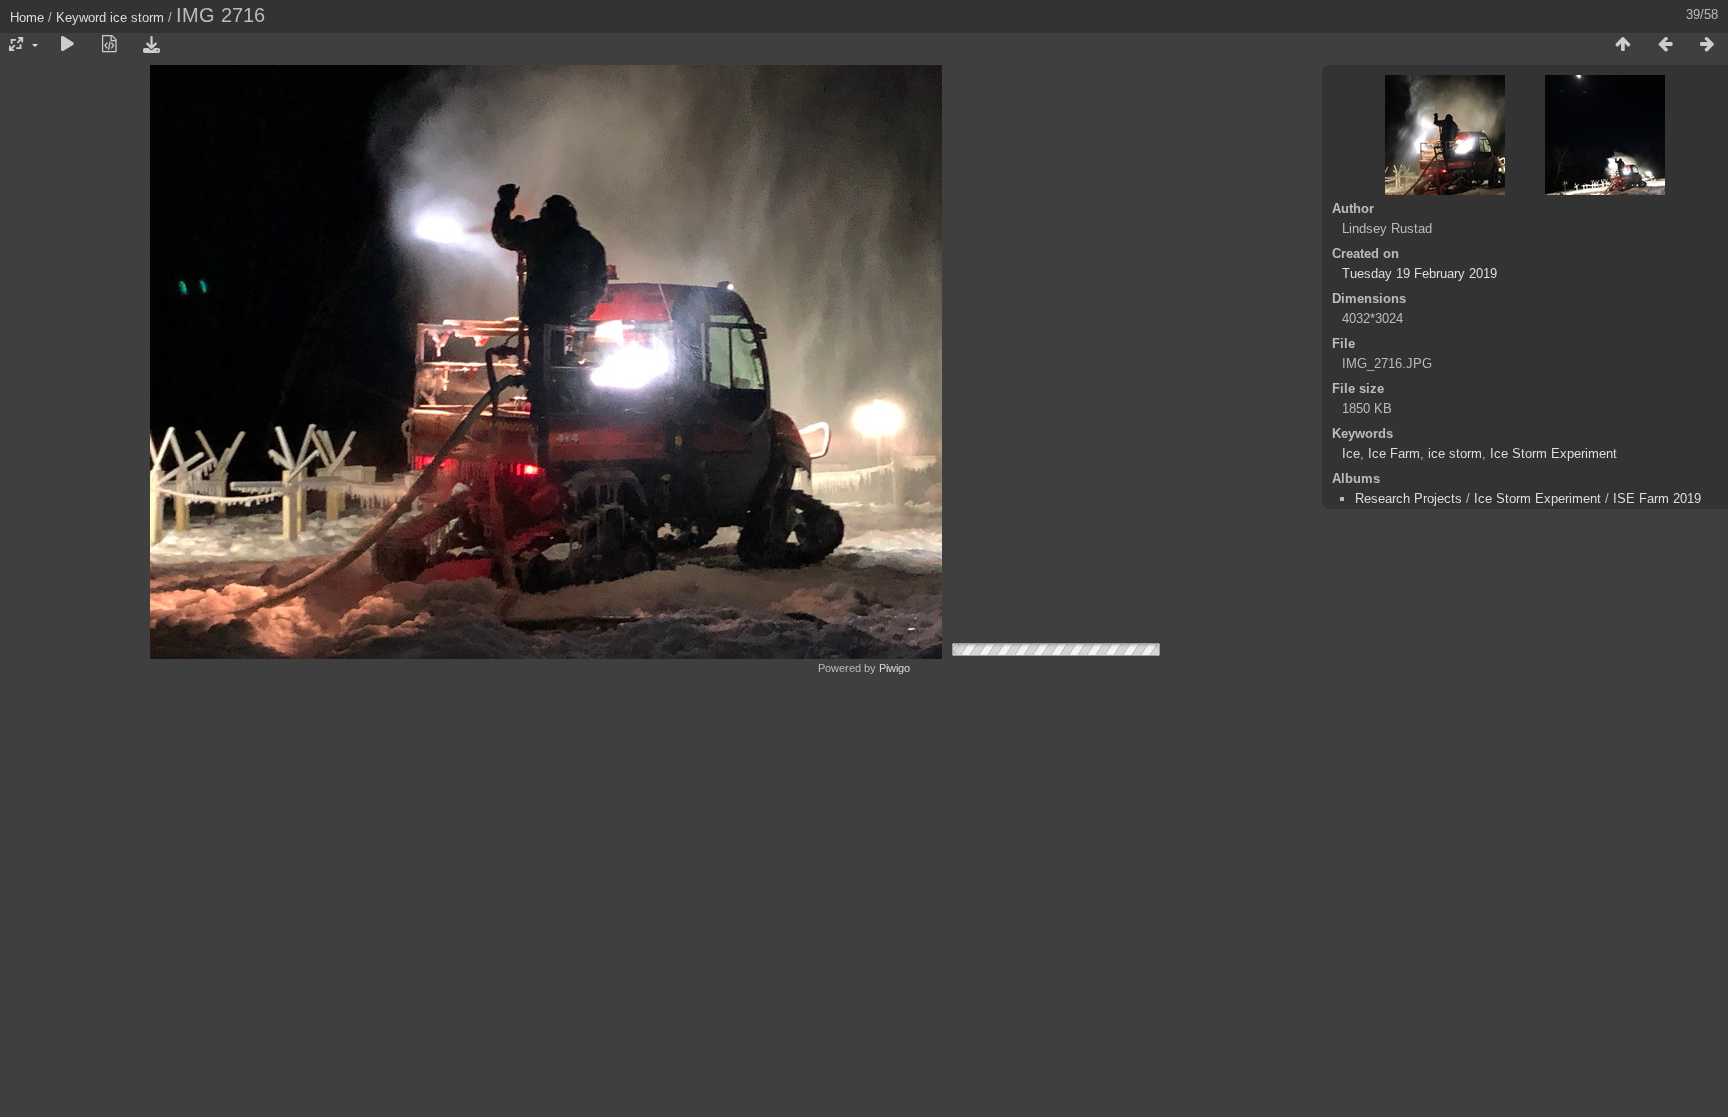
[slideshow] (67, 45)
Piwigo (894, 668)
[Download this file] (151, 45)
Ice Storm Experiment (1553, 453)
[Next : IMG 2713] (1707, 45)
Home (27, 17)
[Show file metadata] (109, 45)
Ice (1351, 453)
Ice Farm (1394, 453)
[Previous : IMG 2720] (1665, 45)
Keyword (81, 17)
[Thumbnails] (1623, 45)
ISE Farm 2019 (1657, 498)
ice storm (137, 17)
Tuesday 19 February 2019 (1419, 273)
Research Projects (1408, 498)
